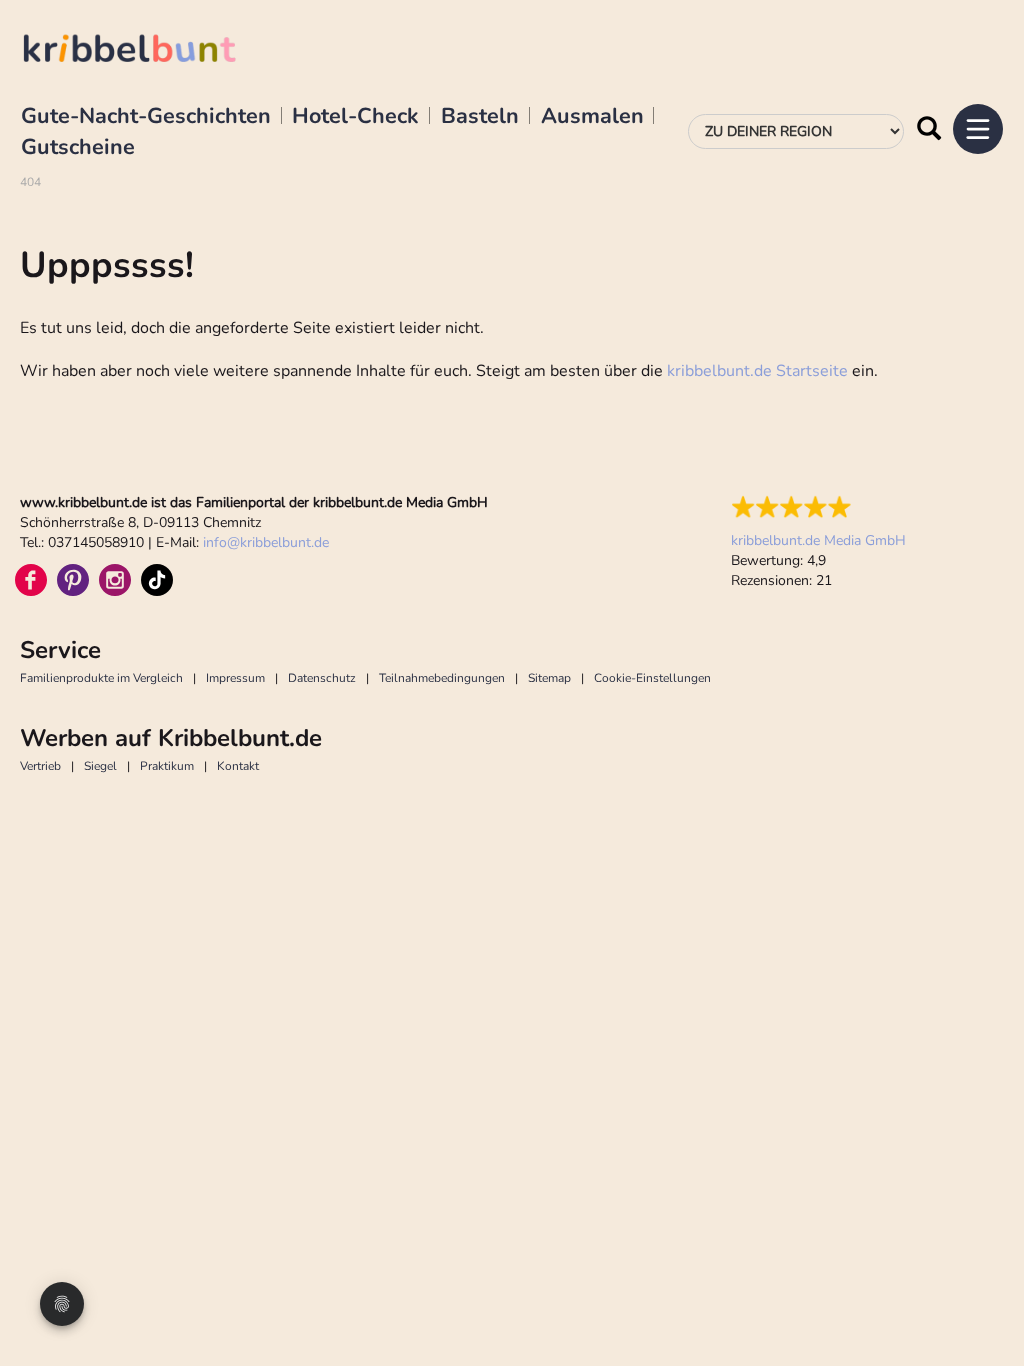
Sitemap (549, 678)
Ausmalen (592, 117)
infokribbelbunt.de (266, 542)
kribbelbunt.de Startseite (757, 371)
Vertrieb (40, 766)
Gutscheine (78, 148)
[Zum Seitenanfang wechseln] (984, 1306)
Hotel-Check (355, 117)
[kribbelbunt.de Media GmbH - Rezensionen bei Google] (818, 507)
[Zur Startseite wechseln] (150, 51)
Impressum (235, 678)
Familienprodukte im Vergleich (101, 678)
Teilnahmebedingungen (442, 678)
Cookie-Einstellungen (652, 678)
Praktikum (167, 766)
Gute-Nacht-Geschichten (146, 117)
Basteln (480, 117)
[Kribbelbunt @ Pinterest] (73, 580)
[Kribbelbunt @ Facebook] (31, 580)
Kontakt (238, 766)
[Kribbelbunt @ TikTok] (157, 580)
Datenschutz (322, 678)
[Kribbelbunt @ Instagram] (115, 580)
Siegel (100, 766)
